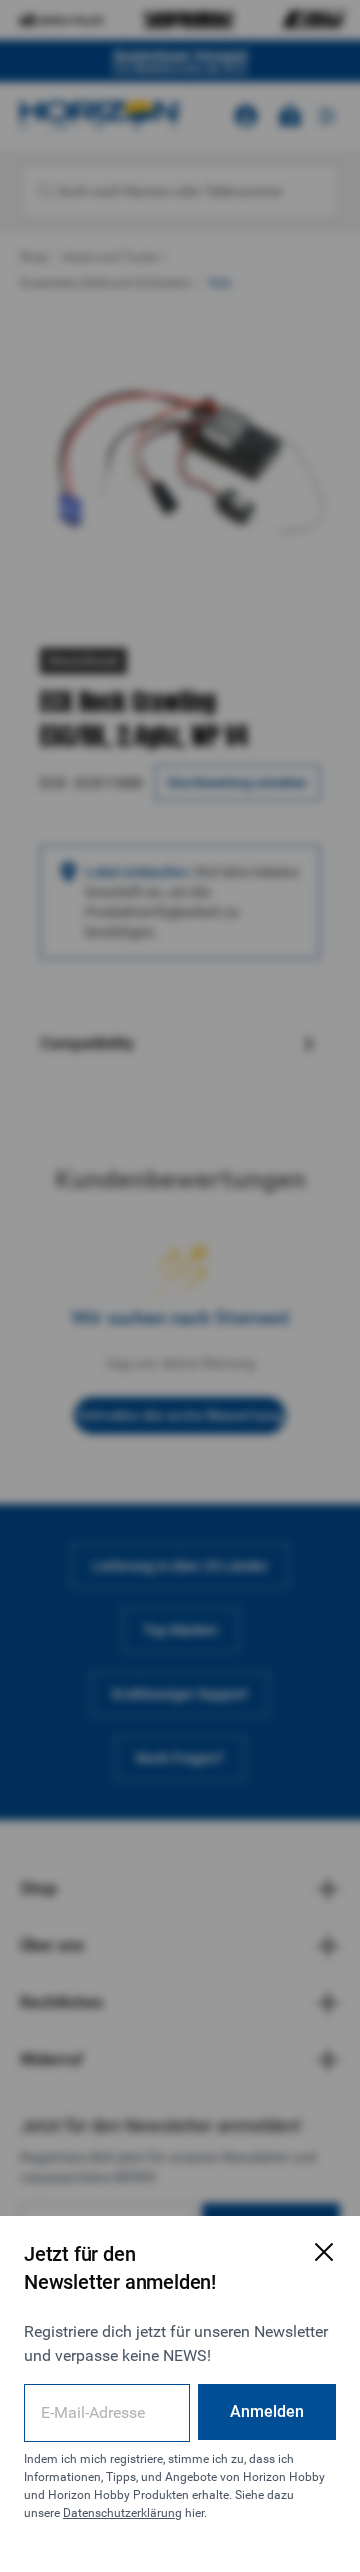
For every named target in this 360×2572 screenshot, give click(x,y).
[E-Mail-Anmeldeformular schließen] (324, 2252)
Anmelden (267, 2411)
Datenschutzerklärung (122, 2513)
